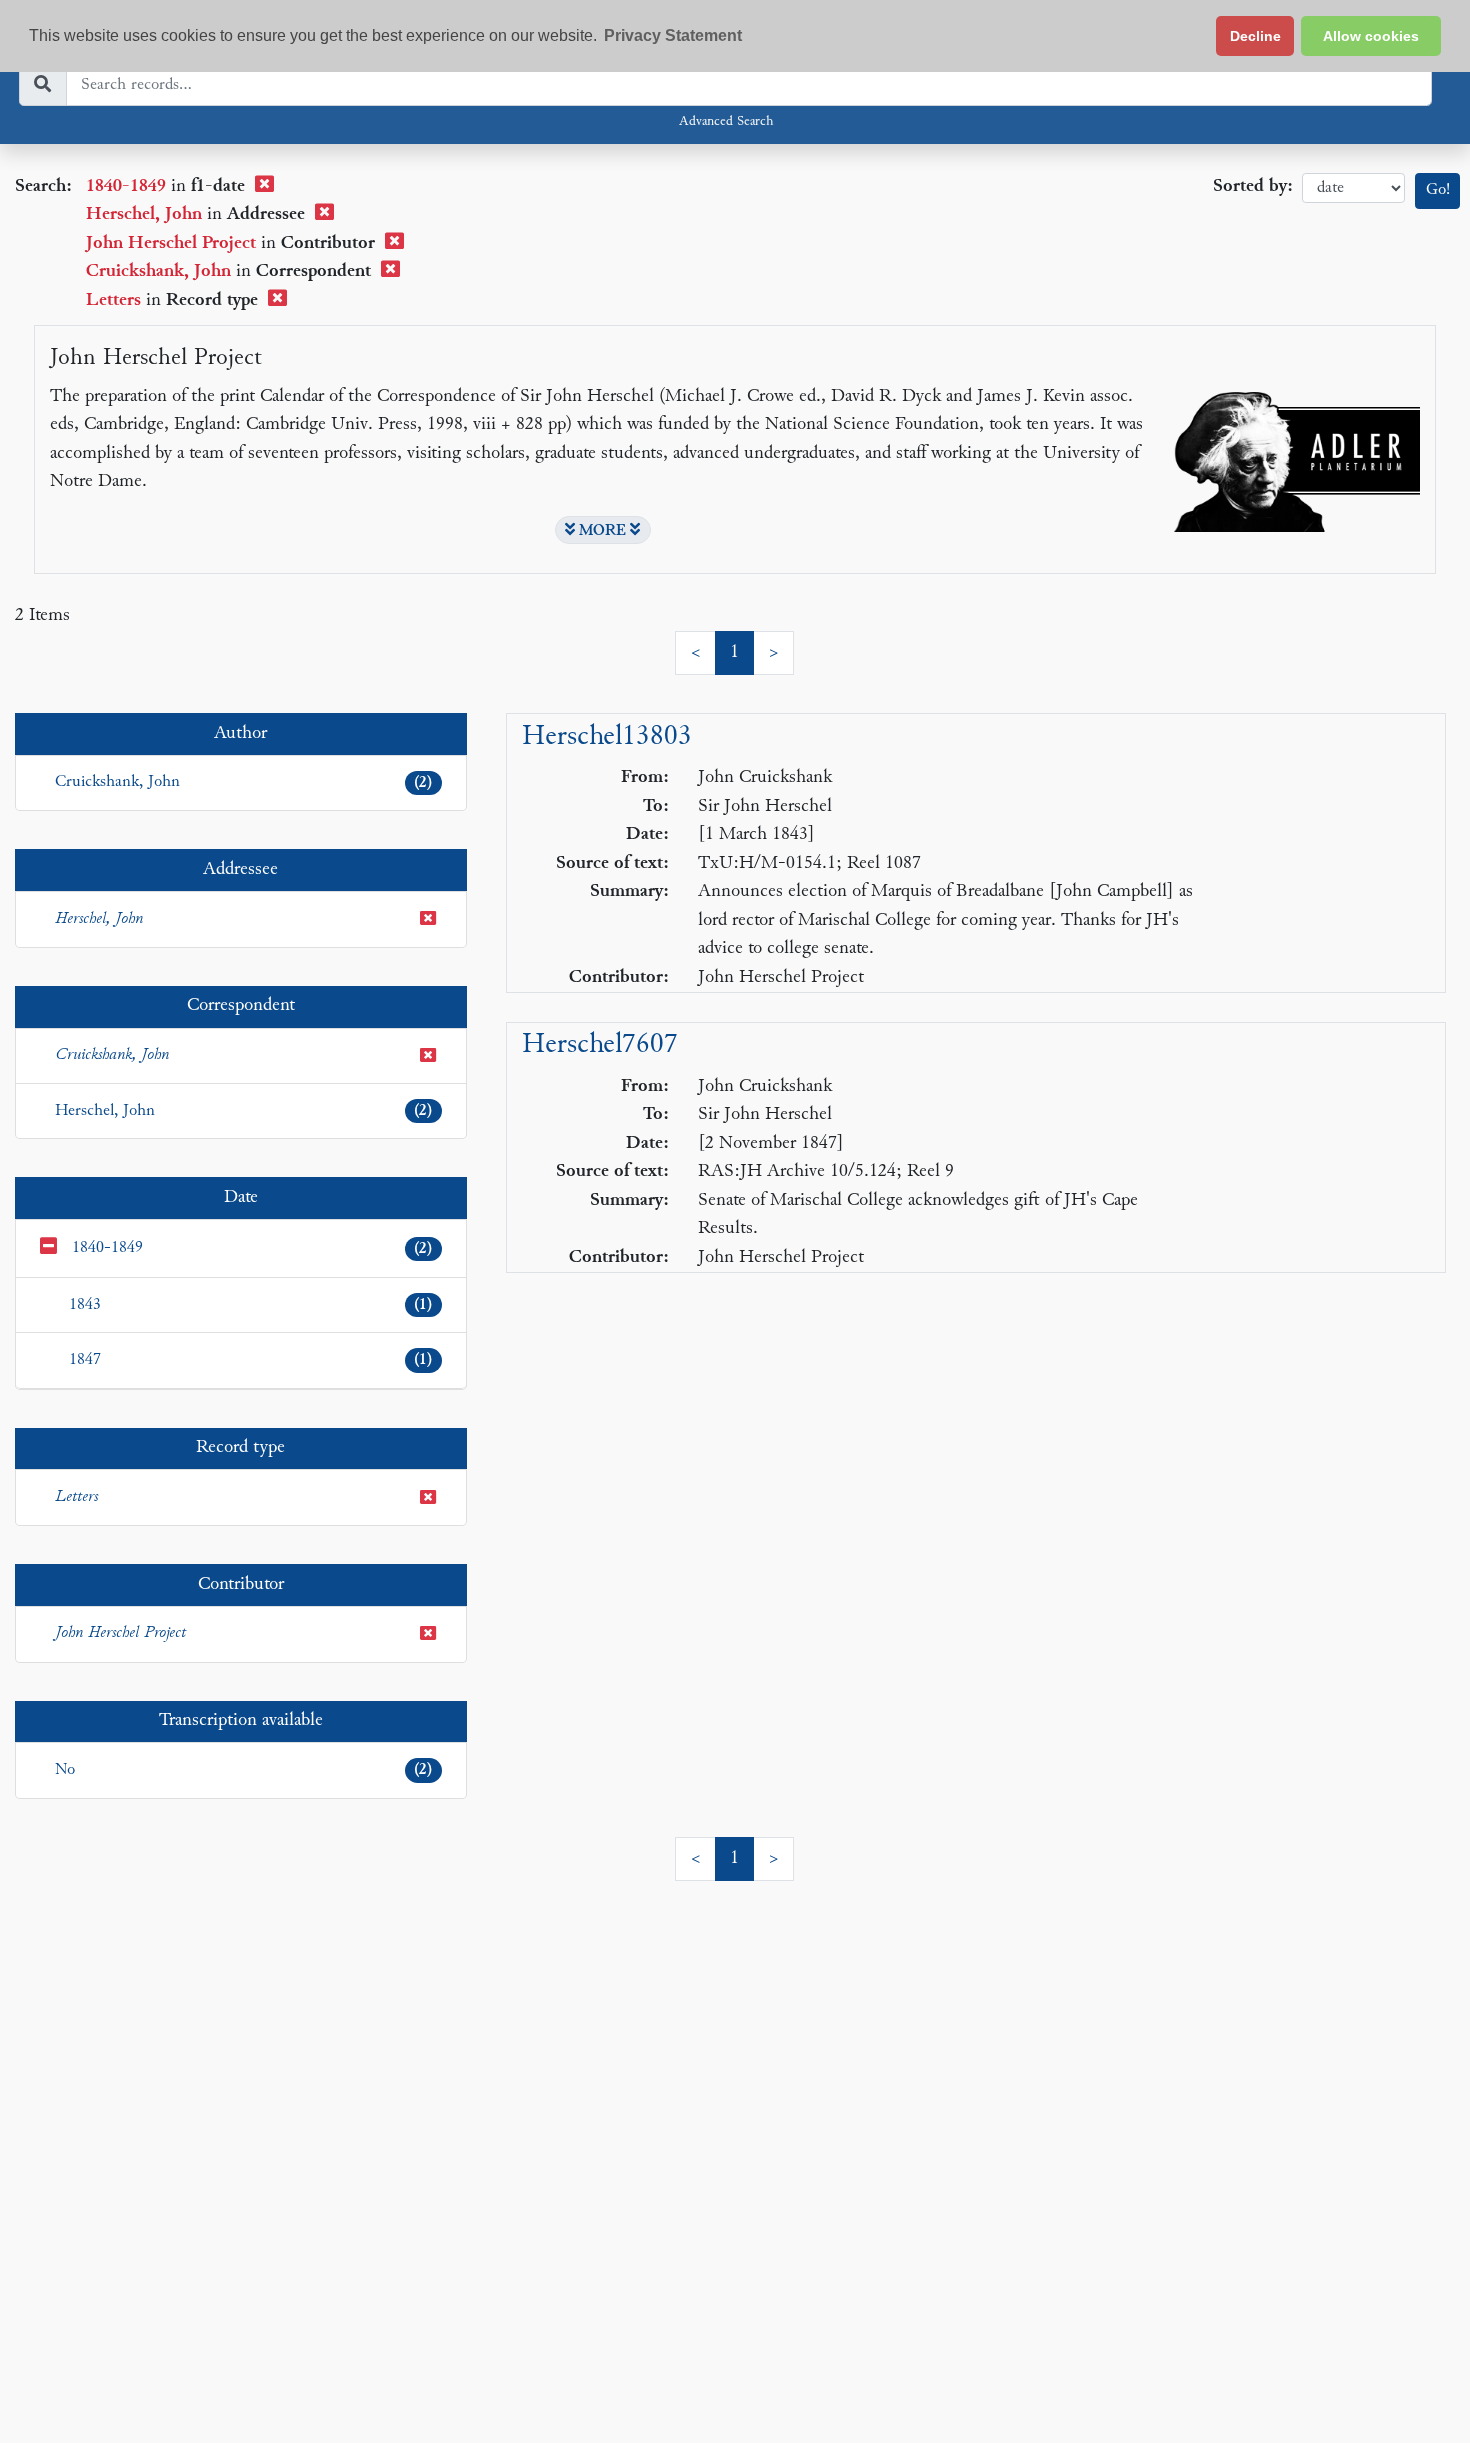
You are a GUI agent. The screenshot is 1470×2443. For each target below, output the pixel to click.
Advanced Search (726, 122)
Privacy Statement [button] (673, 35)
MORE (602, 531)
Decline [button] (1255, 36)
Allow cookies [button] (1371, 36)
